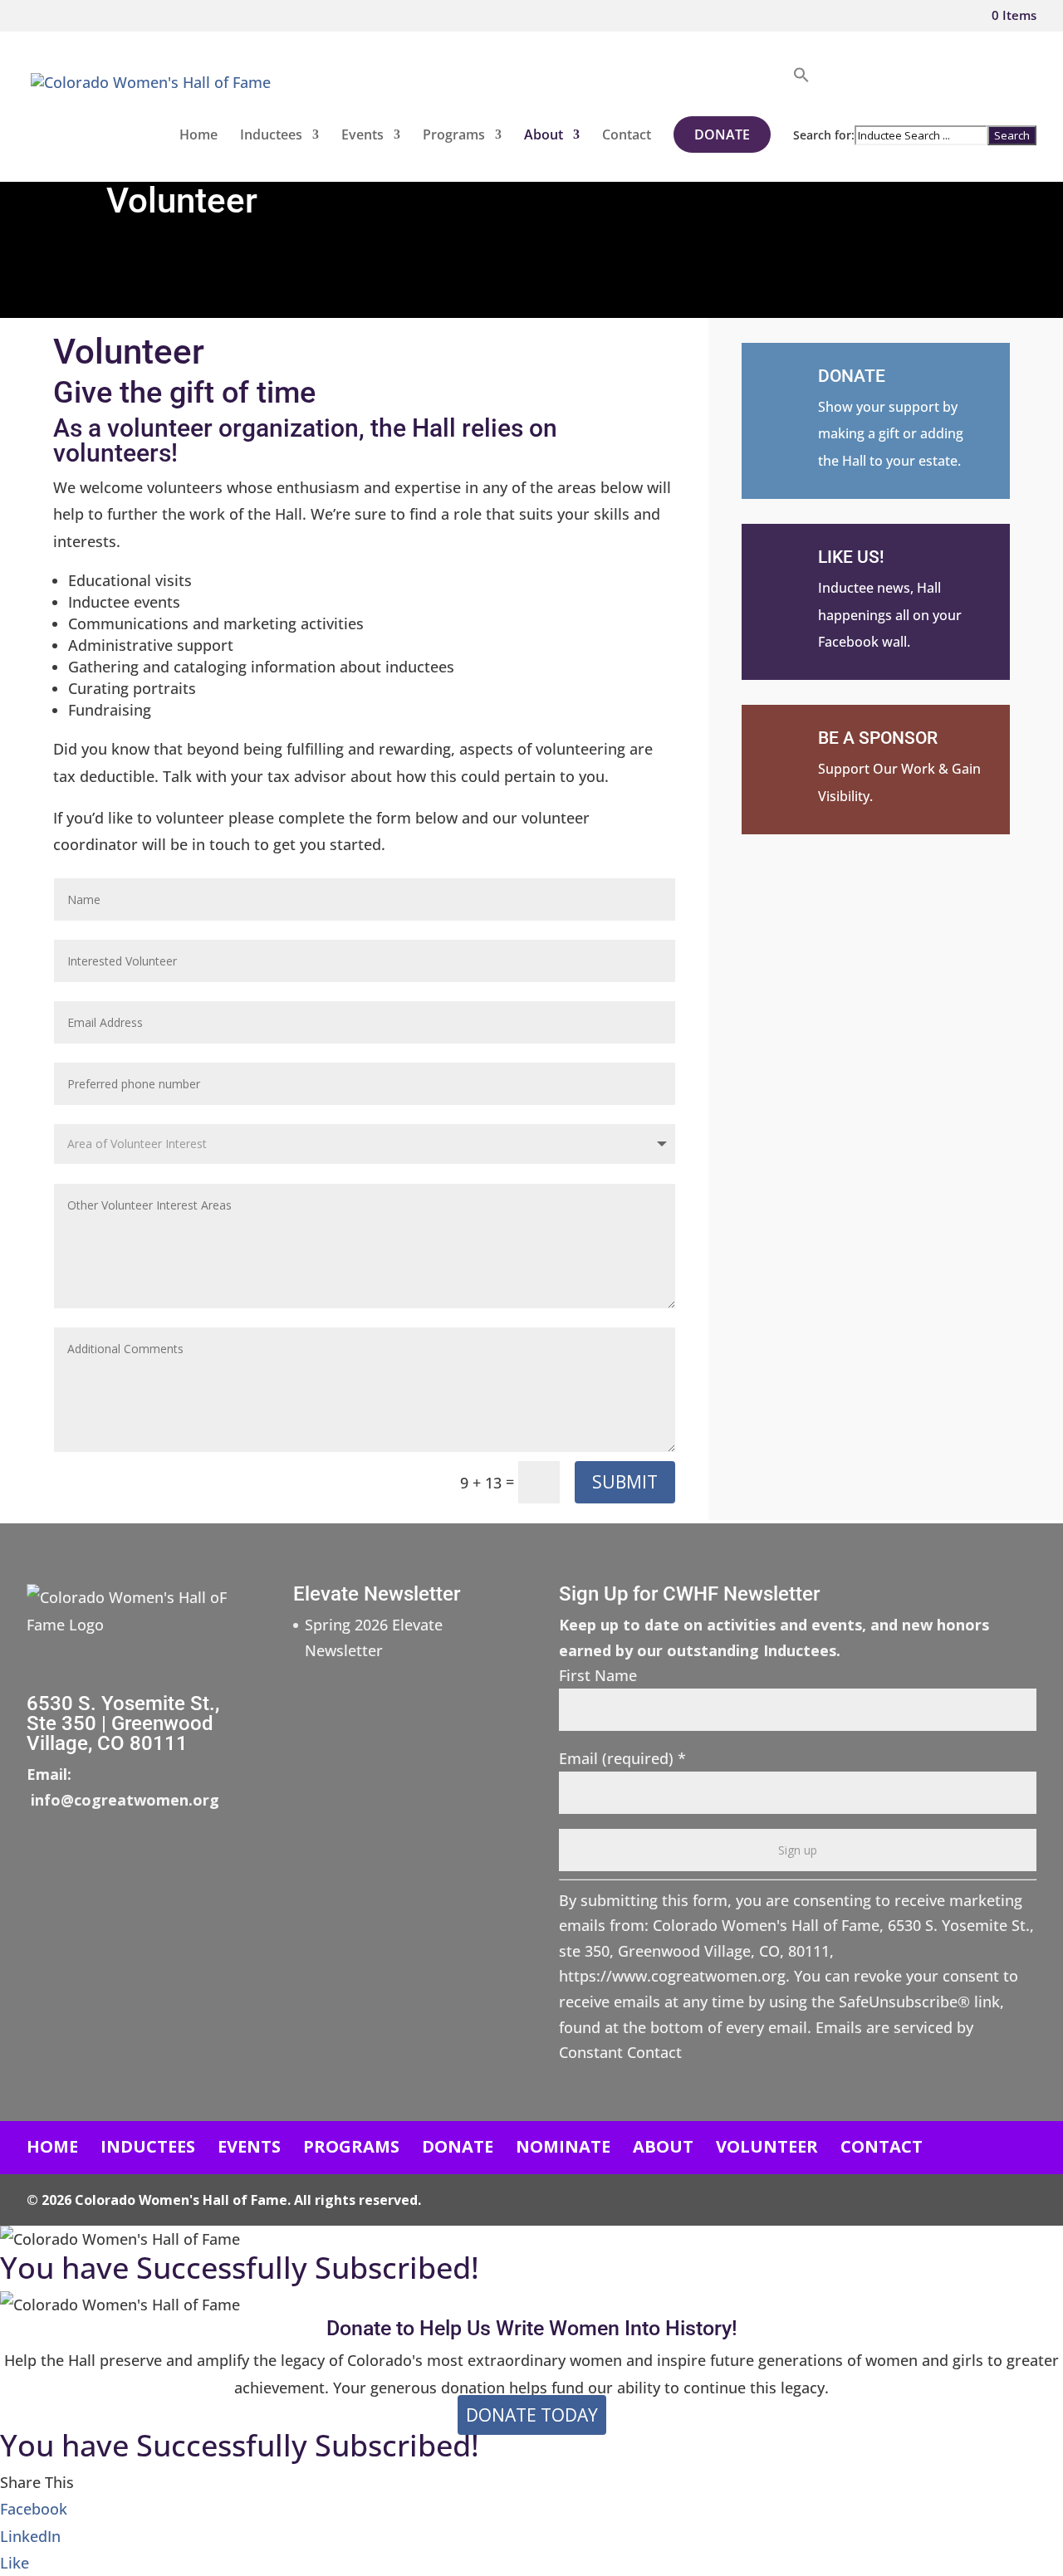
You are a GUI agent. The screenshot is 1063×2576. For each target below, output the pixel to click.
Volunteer (767, 2146)
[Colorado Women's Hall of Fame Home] (151, 101)
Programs (454, 136)
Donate (722, 134)
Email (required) (622, 1758)
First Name (598, 1675)
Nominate (563, 2146)
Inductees (271, 136)
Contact (627, 136)
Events (362, 136)
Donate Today (532, 2415)
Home (198, 136)
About (544, 136)
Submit (625, 1482)
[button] (915, 96)
